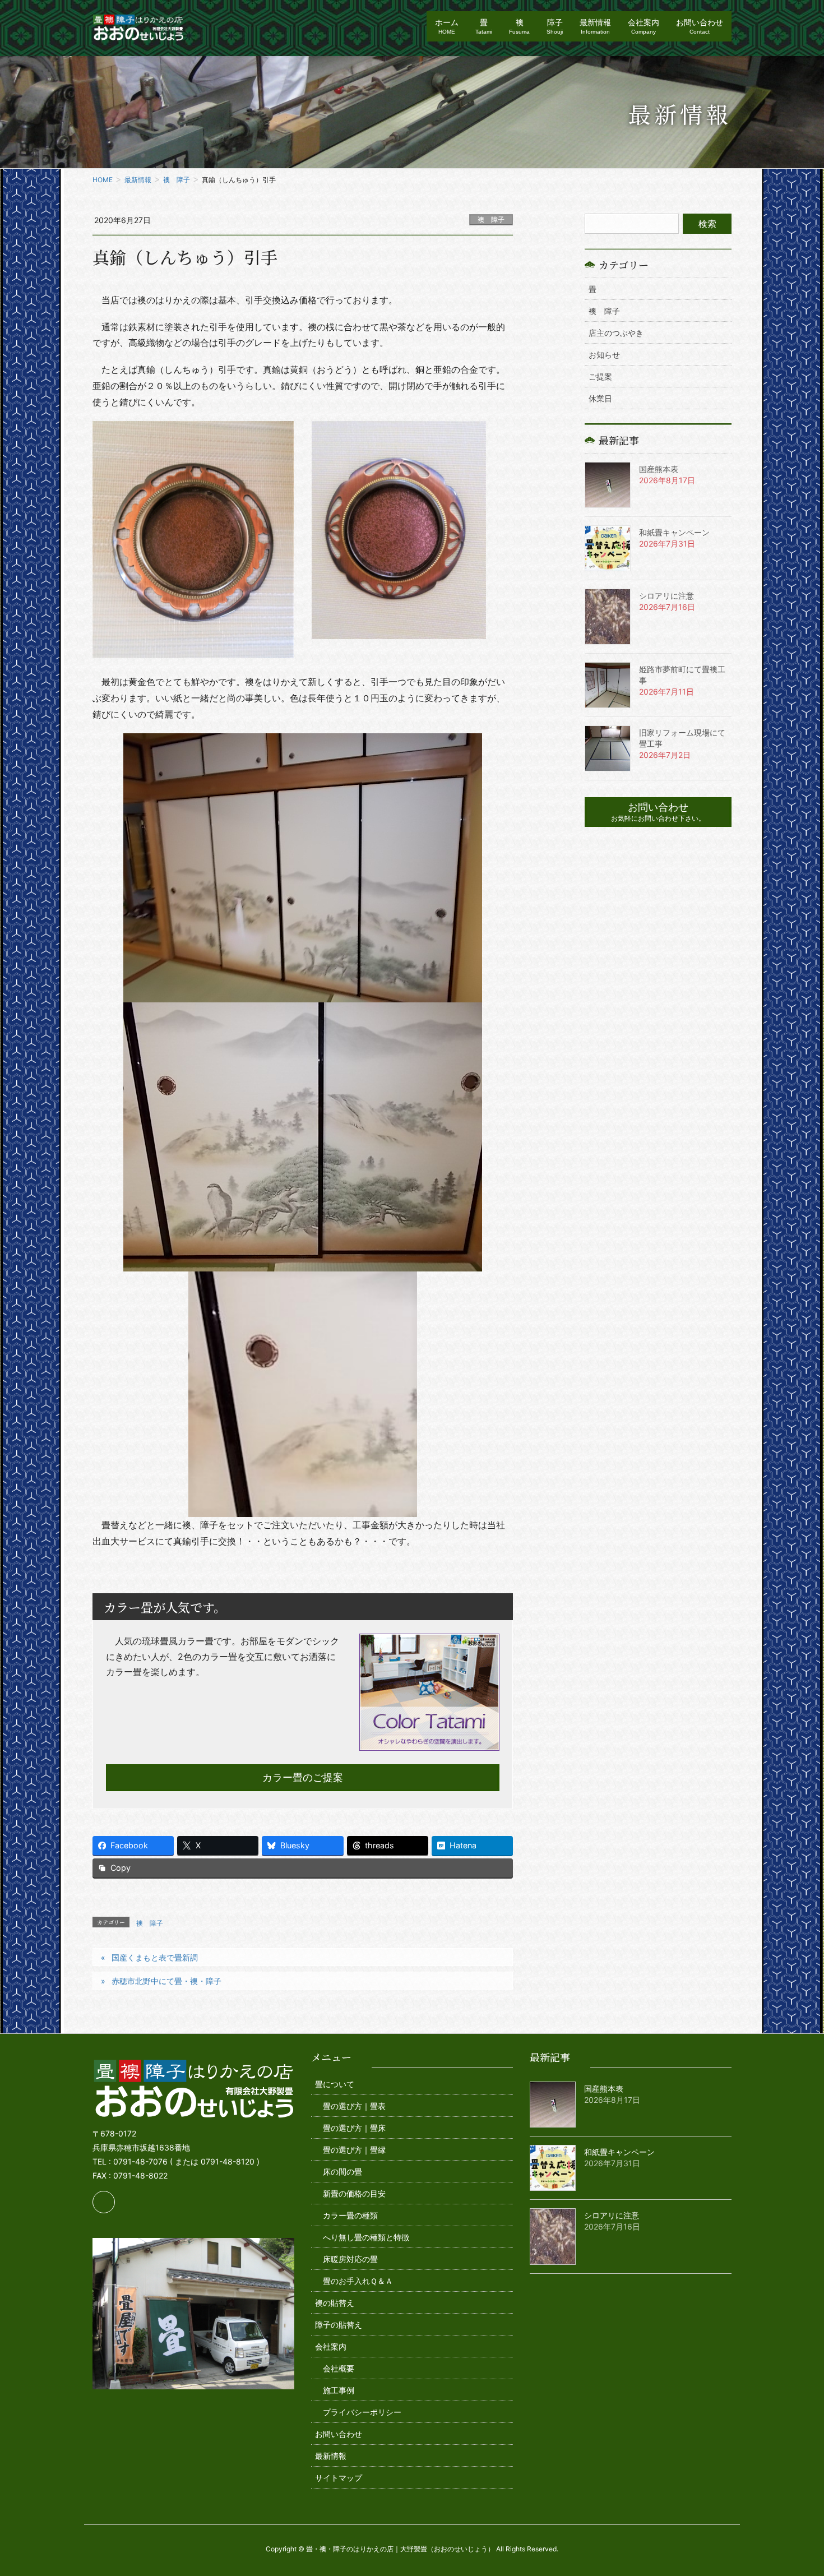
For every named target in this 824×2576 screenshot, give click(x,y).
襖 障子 (491, 219)
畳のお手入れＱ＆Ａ (358, 2281)
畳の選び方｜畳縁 (354, 2150)
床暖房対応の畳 (350, 2259)
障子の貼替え (339, 2325)
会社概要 (339, 2368)
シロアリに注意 (666, 596)
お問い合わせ (339, 2434)
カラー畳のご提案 (303, 1777)
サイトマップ (339, 2478)
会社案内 (331, 2346)
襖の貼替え (335, 2303)
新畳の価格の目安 (354, 2193)
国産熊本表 (659, 469)
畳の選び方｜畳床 (354, 2128)
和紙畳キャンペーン (674, 532)
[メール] (104, 2202)
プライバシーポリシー (362, 2412)
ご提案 (600, 376)
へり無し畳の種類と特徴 (366, 2237)
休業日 (600, 398)
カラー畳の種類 (350, 2215)
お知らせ (604, 355)
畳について (335, 2084)
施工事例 (339, 2390)
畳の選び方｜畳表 (354, 2106)
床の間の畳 (342, 2172)
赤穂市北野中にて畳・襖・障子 (166, 1981)
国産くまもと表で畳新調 (155, 1957)
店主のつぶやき (616, 333)
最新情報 (331, 2456)
